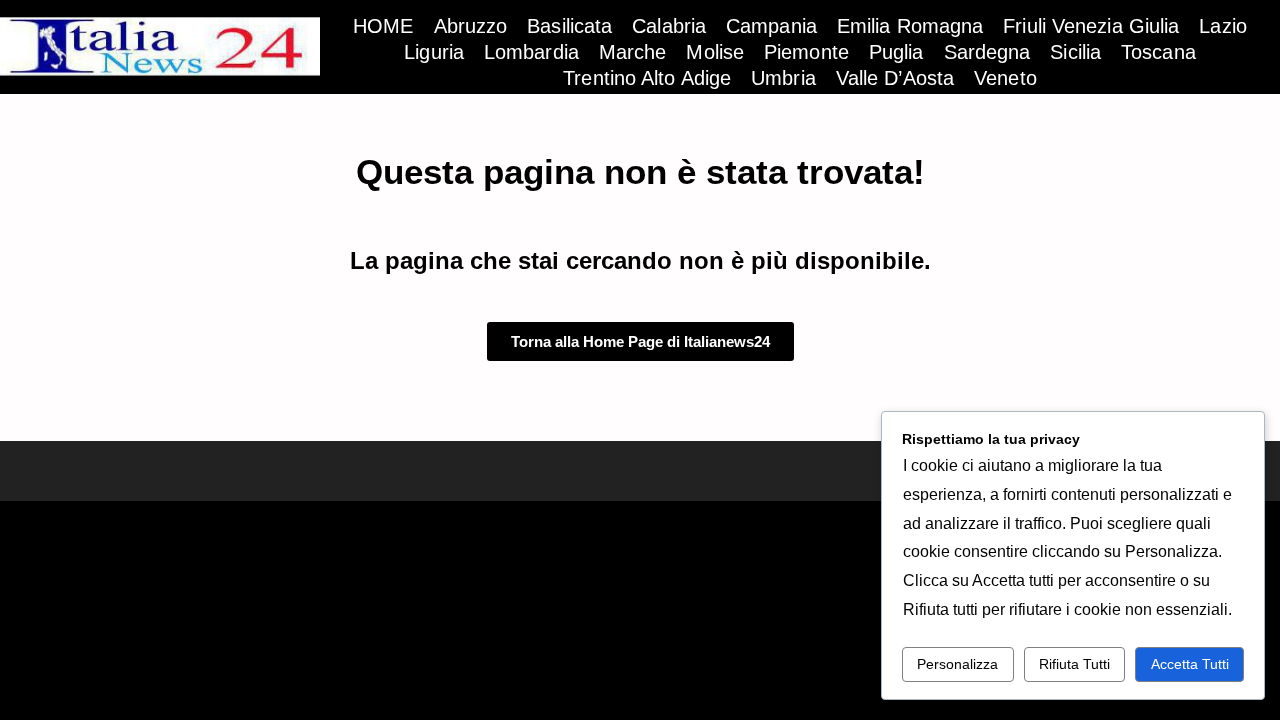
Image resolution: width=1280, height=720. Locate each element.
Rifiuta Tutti (1074, 664)
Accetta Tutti (1190, 664)
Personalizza (957, 664)
